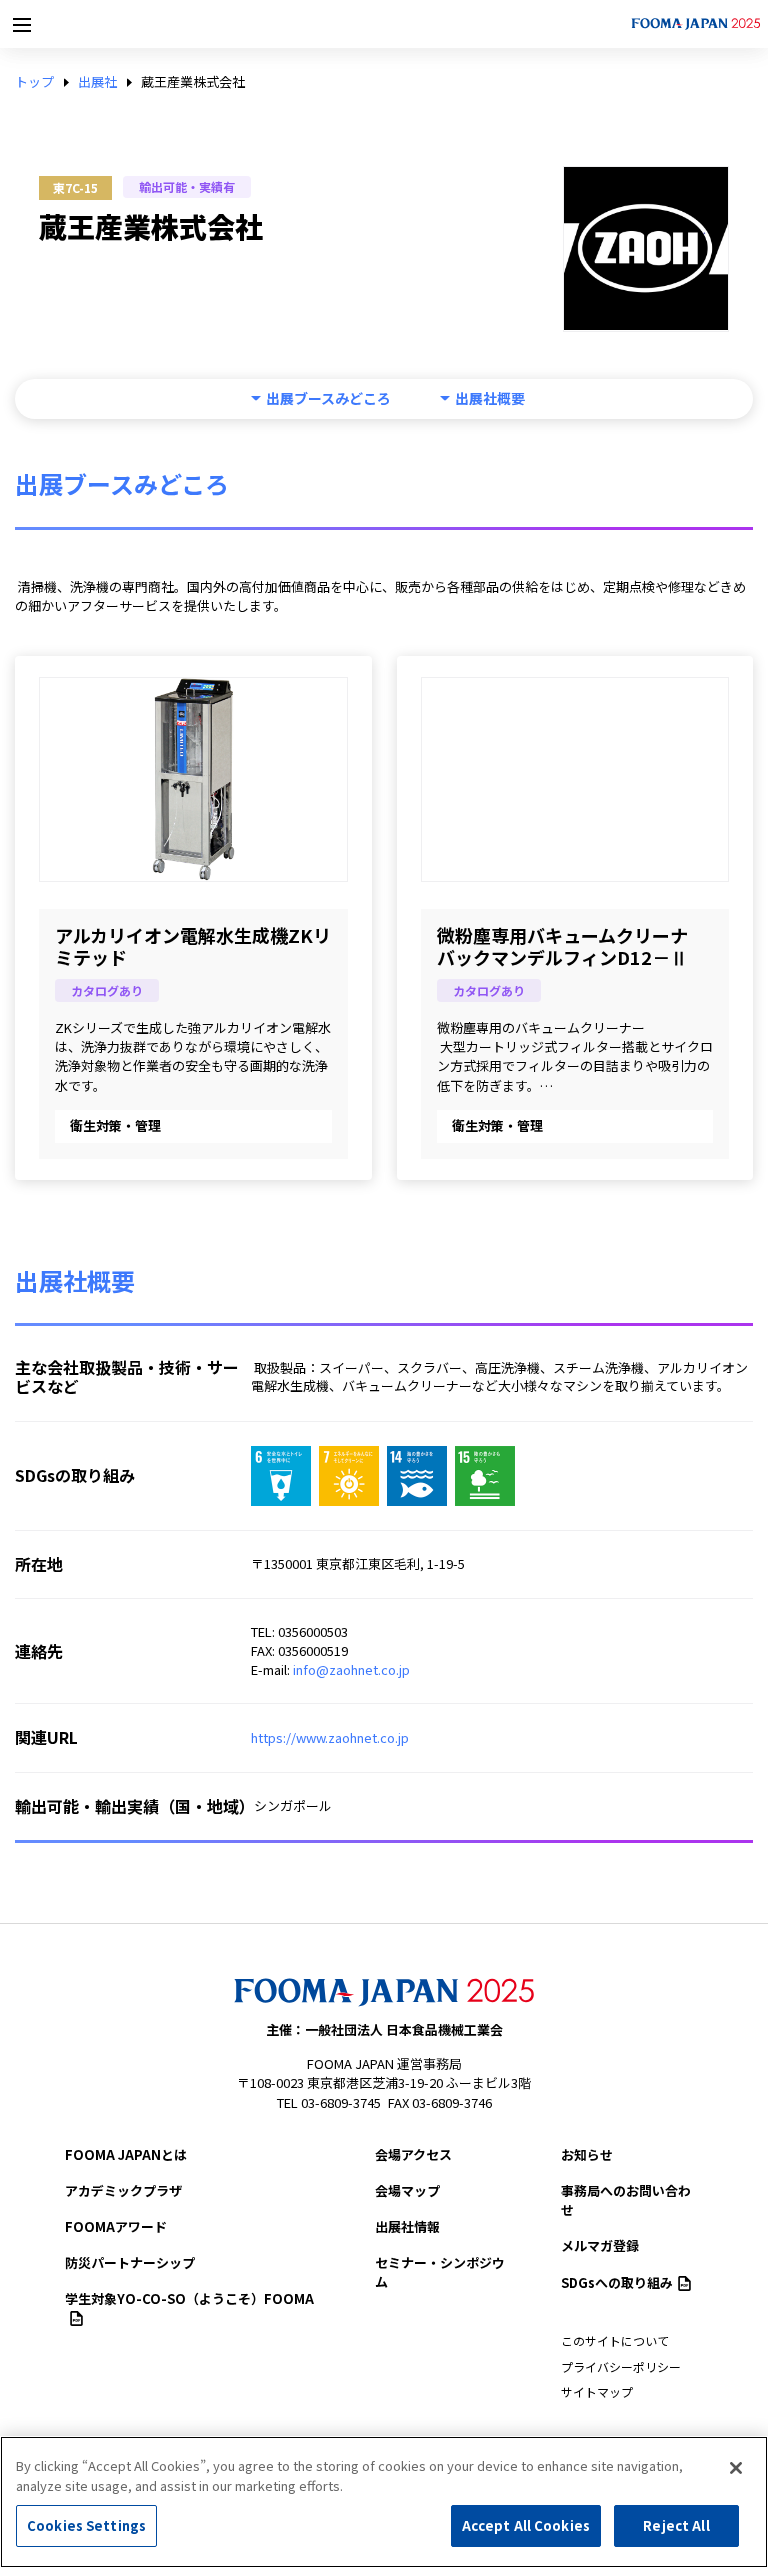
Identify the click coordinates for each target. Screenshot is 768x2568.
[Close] (736, 2468)
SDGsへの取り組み (617, 2282)
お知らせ (587, 2154)
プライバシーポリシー (621, 2366)
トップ (34, 82)
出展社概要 (490, 398)
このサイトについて (615, 2340)
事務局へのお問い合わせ (626, 2200)
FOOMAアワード (116, 2226)
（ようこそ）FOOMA (189, 2298)
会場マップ (407, 2190)
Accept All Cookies (526, 2525)
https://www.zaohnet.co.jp (330, 1737)
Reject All (676, 2525)
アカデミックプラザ (123, 2190)
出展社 (97, 82)
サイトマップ (597, 2391)
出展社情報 (407, 2226)
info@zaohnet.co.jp (351, 1669)
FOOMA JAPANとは (126, 2154)
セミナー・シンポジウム (440, 2272)
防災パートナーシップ (130, 2262)
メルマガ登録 (600, 2245)
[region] (384, 2502)
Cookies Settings (86, 2525)
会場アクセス (413, 2154)
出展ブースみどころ (328, 398)
